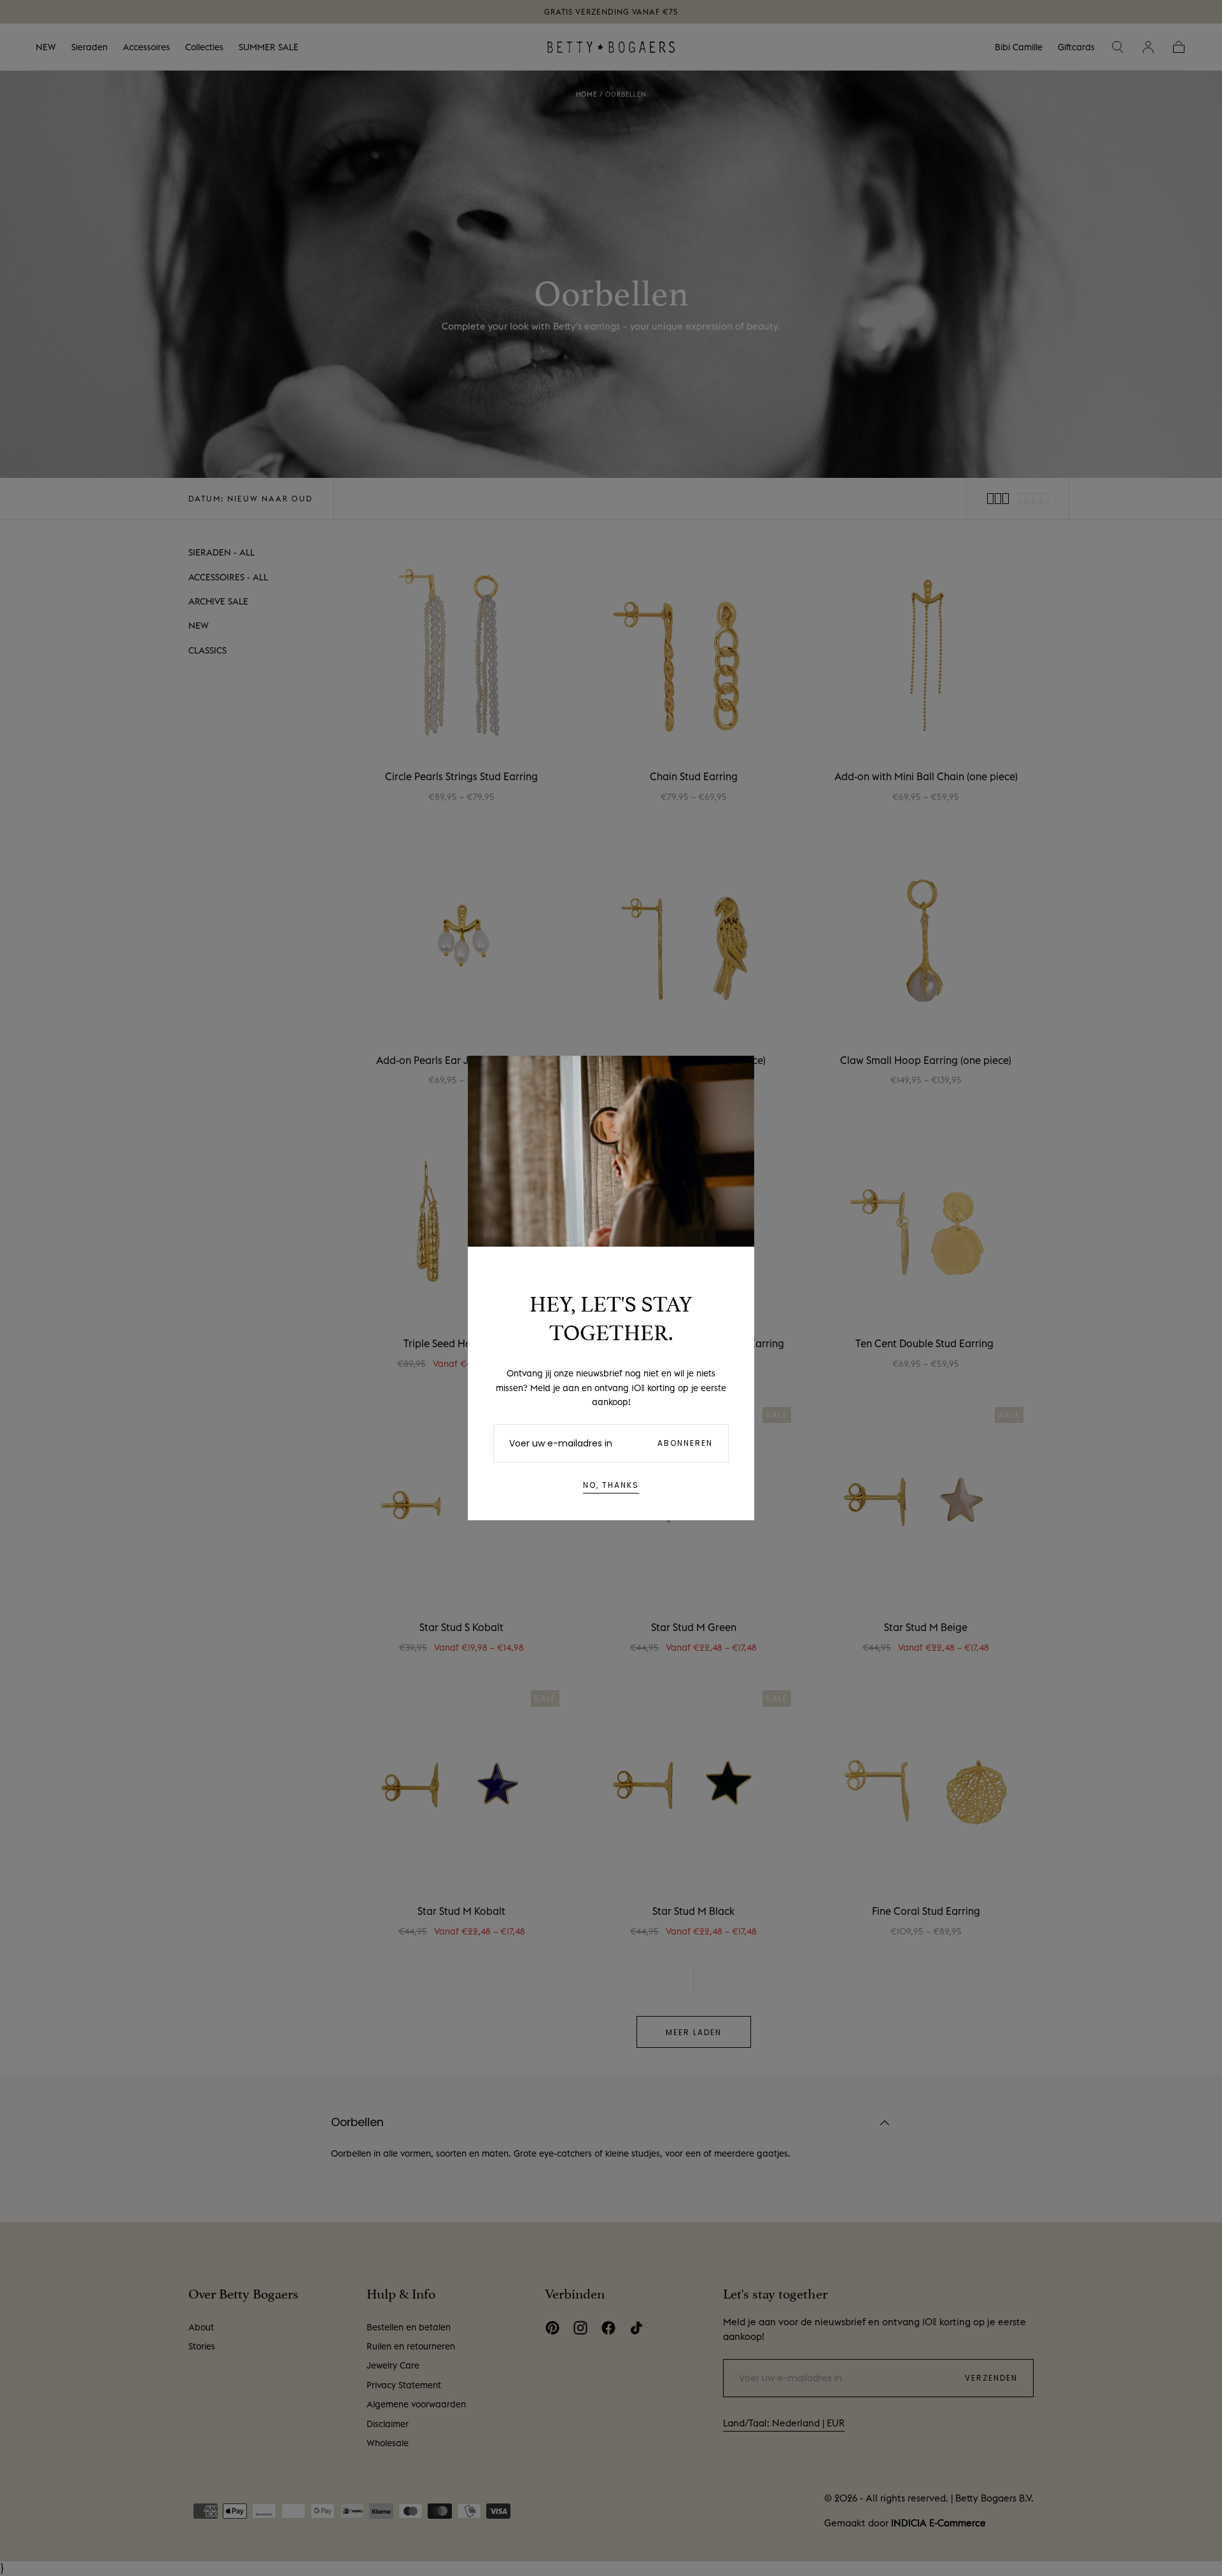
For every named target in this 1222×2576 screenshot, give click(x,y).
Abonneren (685, 1443)
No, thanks (611, 1485)
